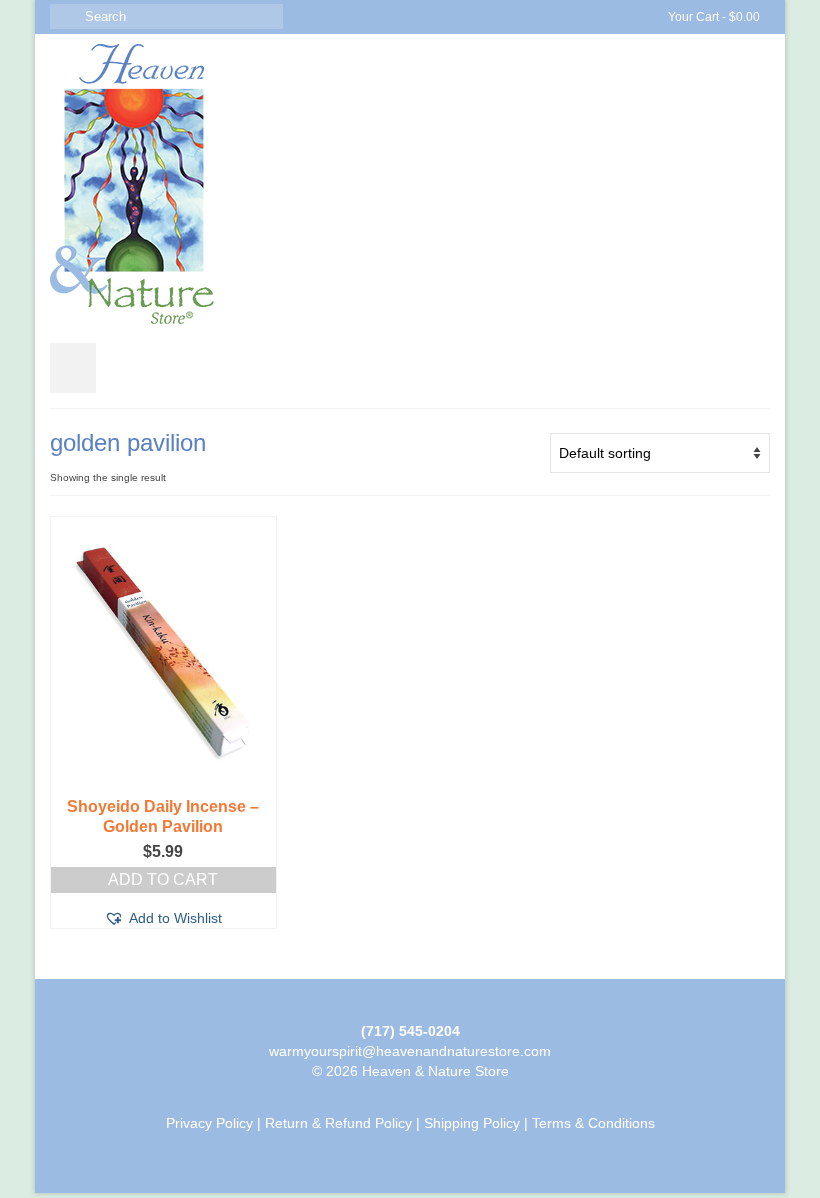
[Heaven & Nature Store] (410, 184)
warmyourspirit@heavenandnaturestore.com (410, 1051)
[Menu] (73, 368)
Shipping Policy (472, 1123)
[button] (163, 918)
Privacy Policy (209, 1123)
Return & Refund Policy (338, 1123)
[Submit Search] (65, 16)
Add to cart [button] (163, 879)
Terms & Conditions (593, 1123)
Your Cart (712, 17)
